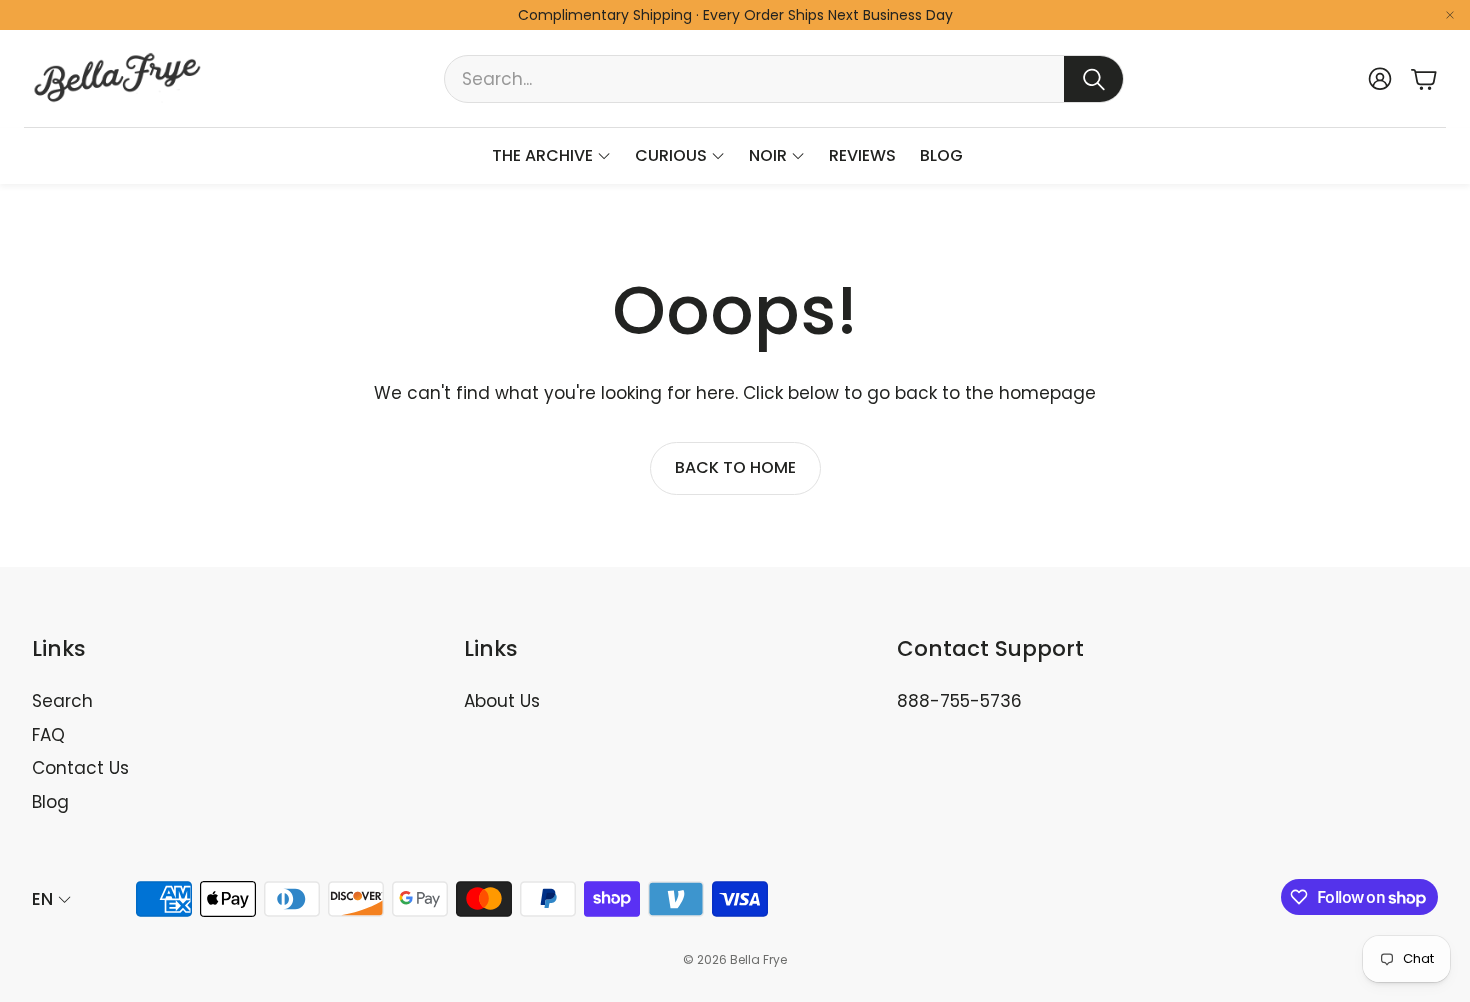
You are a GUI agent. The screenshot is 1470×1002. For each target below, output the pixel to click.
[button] (784, 79)
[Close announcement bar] (1450, 15)
